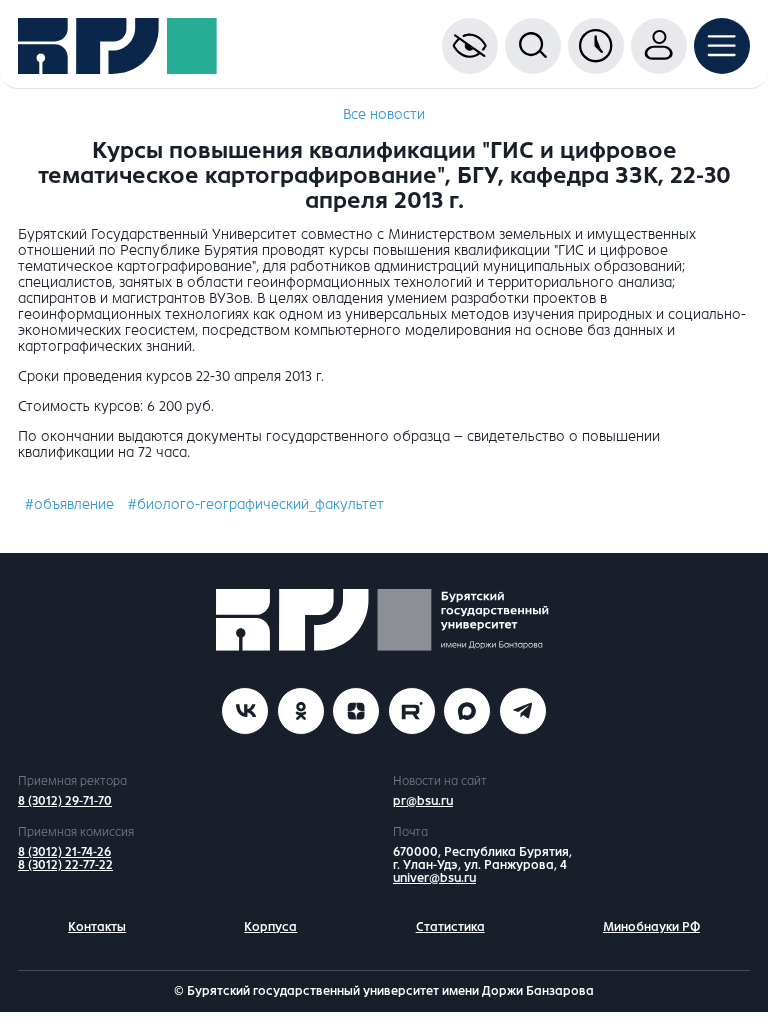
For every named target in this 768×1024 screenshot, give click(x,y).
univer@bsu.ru (434, 878)
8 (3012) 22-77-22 (65, 865)
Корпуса (270, 927)
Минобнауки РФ (651, 927)
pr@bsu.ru (423, 801)
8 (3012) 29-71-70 (65, 801)
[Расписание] (596, 46)
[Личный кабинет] (659, 46)
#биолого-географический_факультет (256, 504)
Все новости (384, 114)
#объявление (69, 504)
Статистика (450, 927)
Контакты (97, 927)
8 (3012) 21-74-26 (64, 852)
